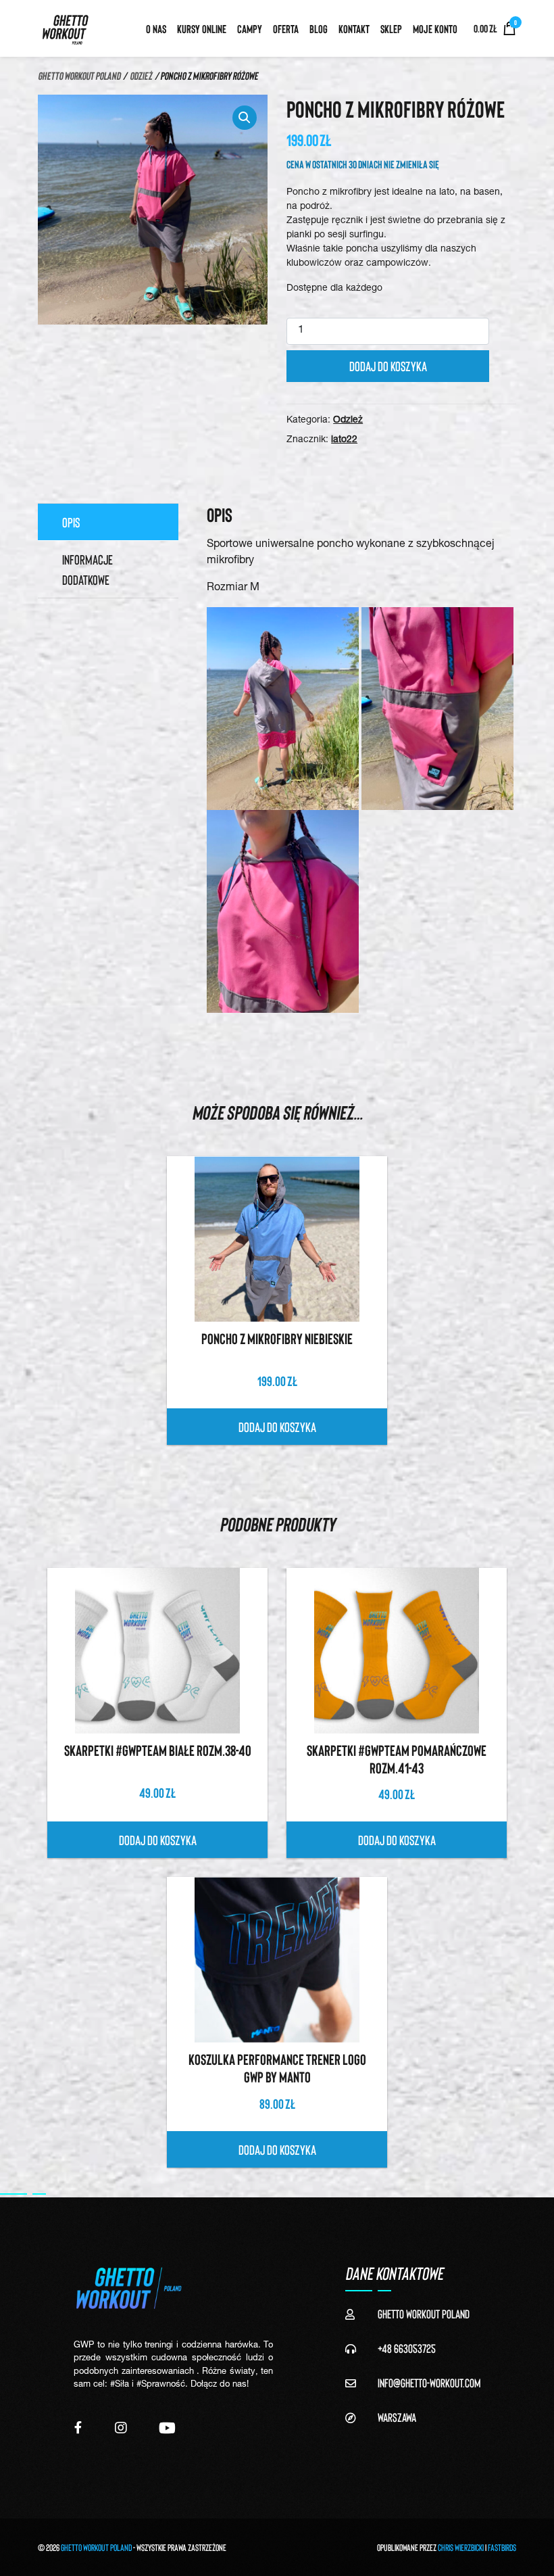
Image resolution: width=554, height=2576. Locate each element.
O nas (156, 28)
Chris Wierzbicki (461, 2547)
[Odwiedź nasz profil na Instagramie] (121, 2428)
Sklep (391, 28)
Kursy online (202, 28)
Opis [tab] (71, 522)
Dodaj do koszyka (388, 366)
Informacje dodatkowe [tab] (87, 569)
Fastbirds (502, 2547)
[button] (245, 118)
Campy (250, 28)
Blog (319, 28)
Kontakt (354, 28)
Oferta (286, 28)
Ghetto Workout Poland (79, 75)
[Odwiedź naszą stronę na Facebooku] (78, 2428)
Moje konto (435, 28)
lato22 (344, 440)
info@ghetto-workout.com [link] (429, 2383)
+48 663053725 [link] (407, 2348)
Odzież (141, 75)
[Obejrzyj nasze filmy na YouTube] (167, 2428)
